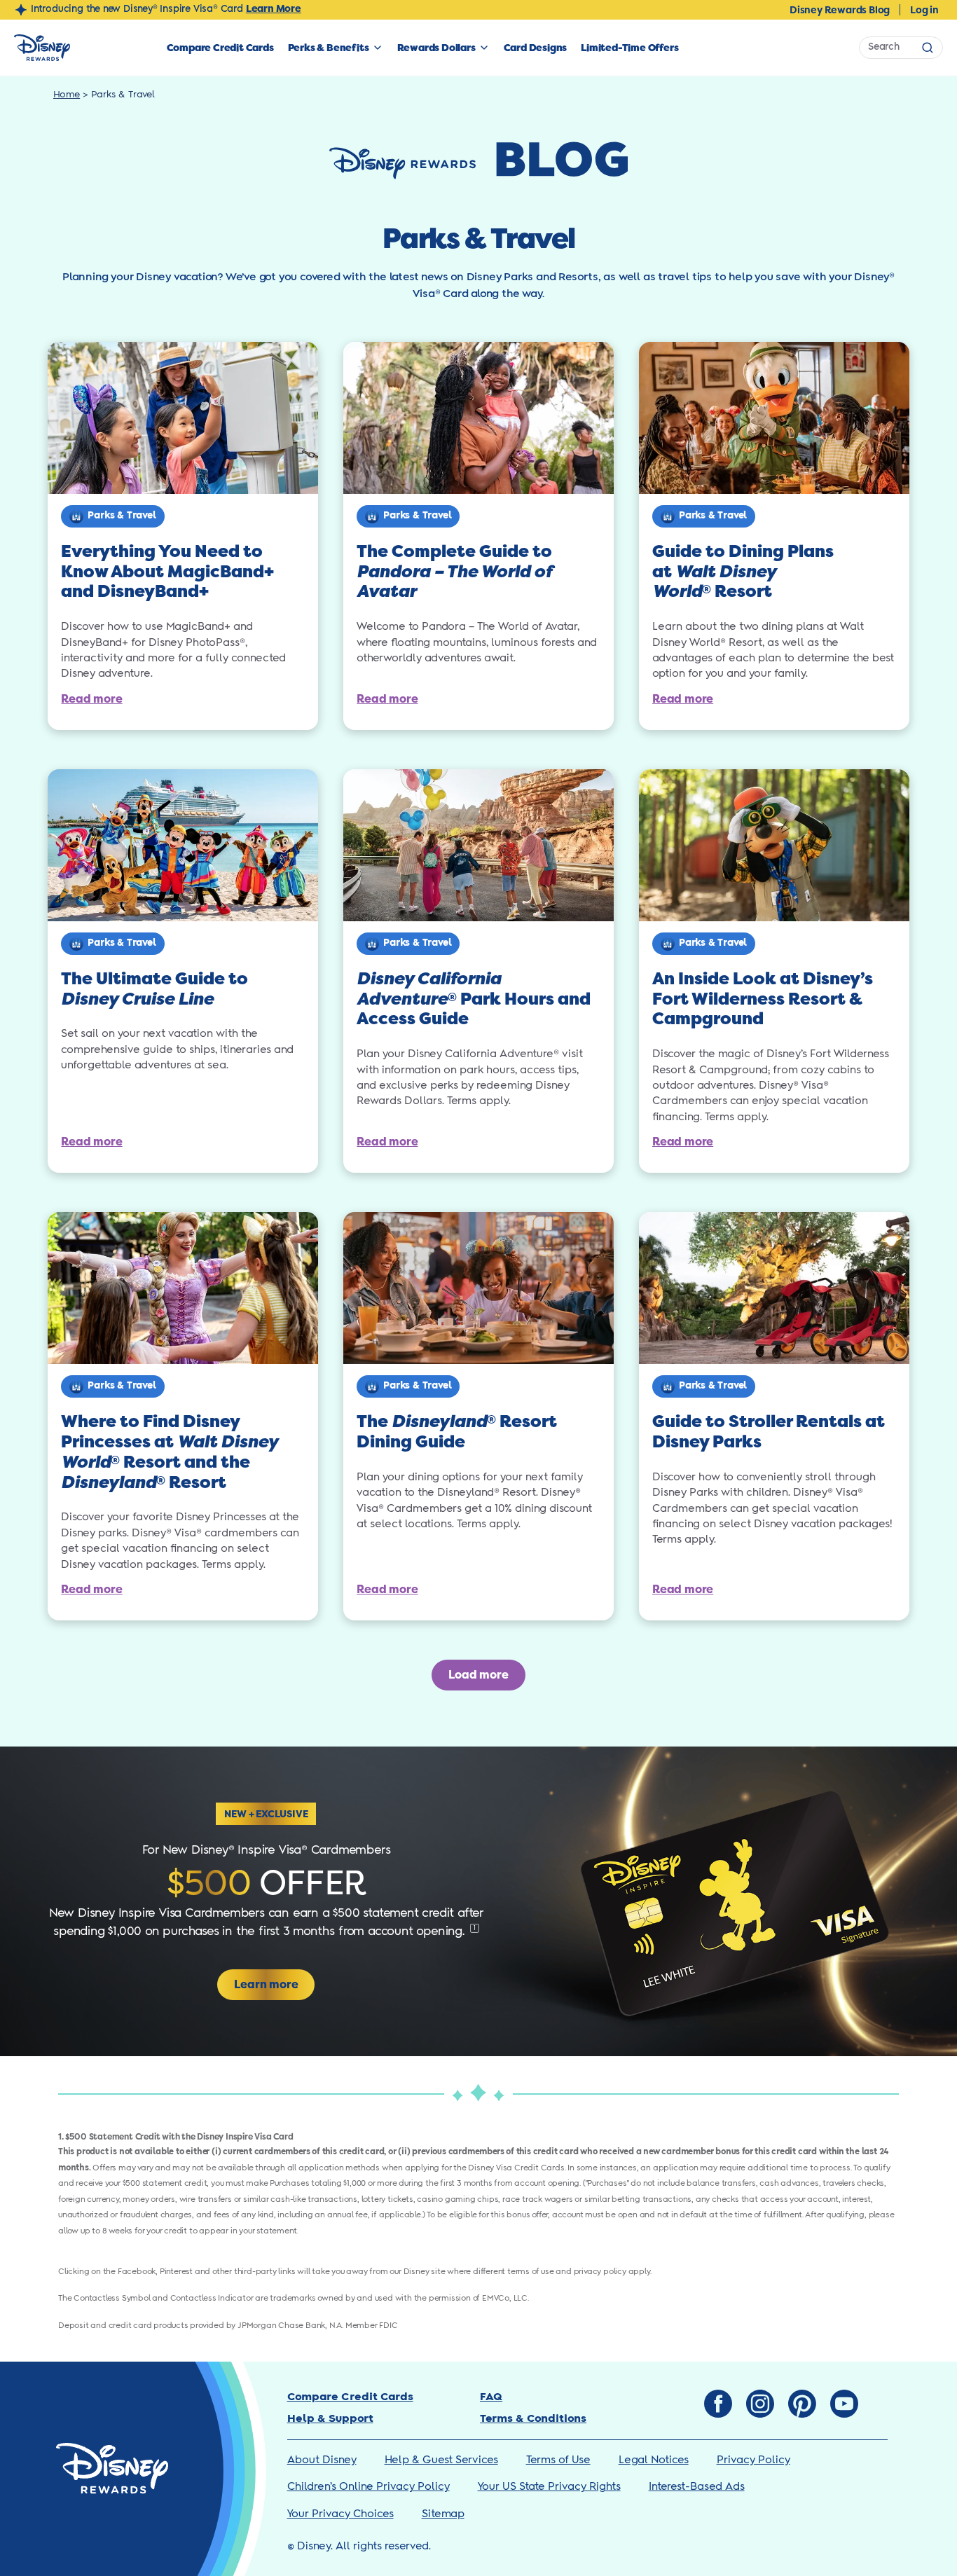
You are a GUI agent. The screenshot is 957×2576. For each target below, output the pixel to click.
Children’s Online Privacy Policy (369, 2487)
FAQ (491, 2397)
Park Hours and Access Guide (474, 999)
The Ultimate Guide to (154, 989)
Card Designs (536, 48)
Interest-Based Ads (697, 2487)
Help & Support (330, 2419)
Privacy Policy (753, 2460)
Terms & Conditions (533, 2419)
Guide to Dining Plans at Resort (743, 572)
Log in (924, 10)
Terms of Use (558, 2460)
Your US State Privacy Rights (549, 2487)
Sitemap (443, 2514)
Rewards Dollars (436, 48)
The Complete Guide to (454, 572)
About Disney (322, 2460)
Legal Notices (654, 2460)
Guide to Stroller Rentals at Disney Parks (769, 1432)
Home (67, 95)
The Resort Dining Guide (457, 1432)
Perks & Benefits (329, 48)
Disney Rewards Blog (840, 10)
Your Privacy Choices (340, 2514)
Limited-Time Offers (629, 48)
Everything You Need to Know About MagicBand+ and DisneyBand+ (167, 572)
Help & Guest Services (441, 2460)
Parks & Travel (122, 516)
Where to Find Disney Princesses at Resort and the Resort (169, 1452)
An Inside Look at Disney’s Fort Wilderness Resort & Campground (763, 999)
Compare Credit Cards (220, 48)
